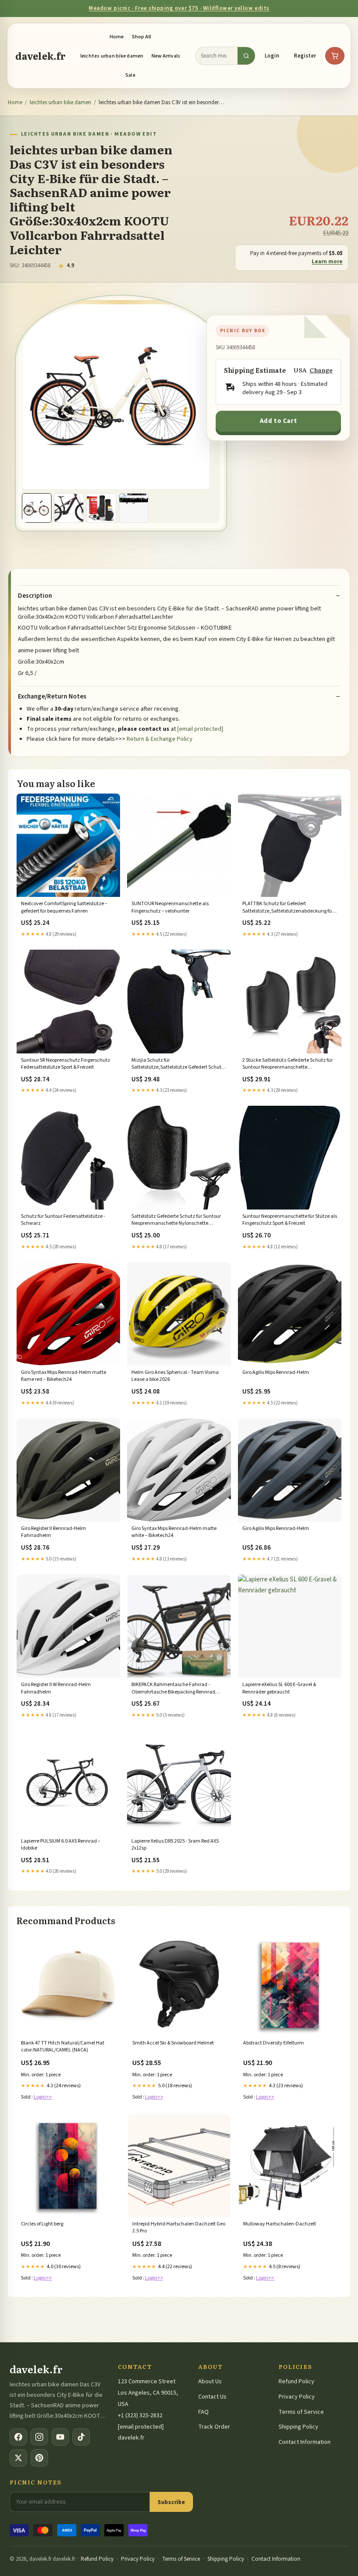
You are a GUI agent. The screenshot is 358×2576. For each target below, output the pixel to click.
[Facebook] (18, 2437)
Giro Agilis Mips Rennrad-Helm (276, 1373)
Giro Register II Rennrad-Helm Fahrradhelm (53, 1532)
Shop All (142, 37)
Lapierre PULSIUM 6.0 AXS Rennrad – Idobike (61, 1845)
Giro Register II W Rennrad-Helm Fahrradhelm (56, 1688)
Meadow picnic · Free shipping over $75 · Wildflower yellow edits (179, 8)
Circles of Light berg (42, 2224)
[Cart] (335, 56)
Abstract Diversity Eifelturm (274, 2043)
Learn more (327, 262)
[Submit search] (246, 56)
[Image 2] (69, 508)
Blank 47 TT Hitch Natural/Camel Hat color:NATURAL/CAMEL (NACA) (63, 2047)
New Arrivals (166, 56)
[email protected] (200, 729)
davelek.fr (40, 56)
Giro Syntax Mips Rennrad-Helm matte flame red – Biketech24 (64, 1376)
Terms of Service (301, 2412)
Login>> (43, 2097)
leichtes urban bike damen (112, 56)
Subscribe (171, 2502)
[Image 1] (37, 508)
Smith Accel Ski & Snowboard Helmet (173, 2043)
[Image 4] (134, 508)
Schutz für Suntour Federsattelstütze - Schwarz (63, 1220)
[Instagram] (39, 2437)
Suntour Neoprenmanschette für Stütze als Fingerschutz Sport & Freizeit (290, 1220)
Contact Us (212, 2397)
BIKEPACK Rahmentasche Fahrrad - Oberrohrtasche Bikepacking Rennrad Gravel (173, 1689)
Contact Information (305, 2442)
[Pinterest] (39, 2458)
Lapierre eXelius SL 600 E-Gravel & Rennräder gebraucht (279, 1688)
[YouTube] (60, 2437)
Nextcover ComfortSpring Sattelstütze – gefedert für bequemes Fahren (64, 907)
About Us (210, 2382)
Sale (130, 75)
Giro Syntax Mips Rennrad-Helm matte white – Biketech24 (174, 1532)
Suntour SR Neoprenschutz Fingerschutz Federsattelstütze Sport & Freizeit (65, 1064)
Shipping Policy (298, 2427)
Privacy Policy (297, 2397)
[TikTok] (81, 2437)
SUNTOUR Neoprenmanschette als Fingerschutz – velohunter (170, 907)
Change (321, 370)
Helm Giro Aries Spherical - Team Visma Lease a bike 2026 (175, 1376)
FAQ (203, 2412)
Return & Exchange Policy (160, 739)
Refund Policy (296, 2382)
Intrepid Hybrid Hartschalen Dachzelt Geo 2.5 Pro (179, 2228)
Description (35, 596)
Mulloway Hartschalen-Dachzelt (280, 2224)
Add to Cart (279, 421)
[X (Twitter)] (18, 2458)
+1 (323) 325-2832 (140, 2416)
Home (117, 37)
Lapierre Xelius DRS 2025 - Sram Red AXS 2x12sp (175, 1845)
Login (272, 56)
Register (305, 56)
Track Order (214, 2427)
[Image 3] (101, 508)
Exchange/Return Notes (52, 697)
